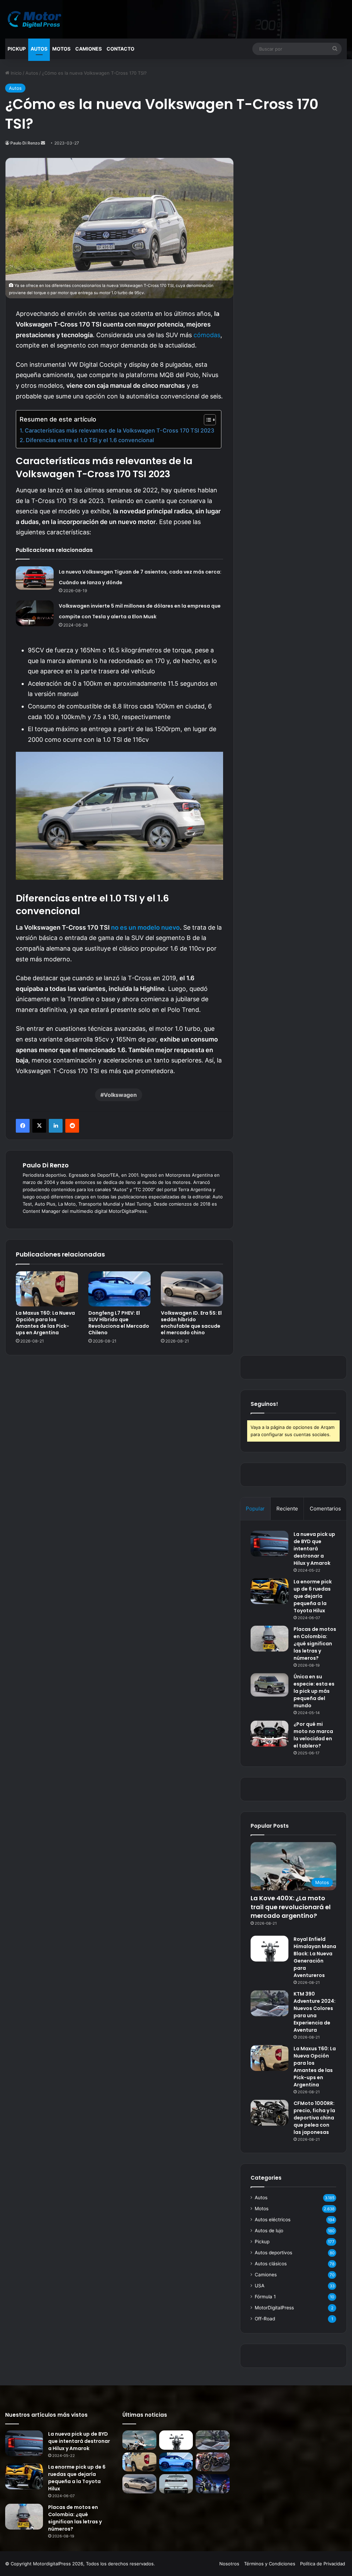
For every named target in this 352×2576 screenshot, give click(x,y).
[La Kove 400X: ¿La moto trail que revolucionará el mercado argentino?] (139, 2440)
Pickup (17, 49)
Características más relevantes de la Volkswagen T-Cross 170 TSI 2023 (119, 430)
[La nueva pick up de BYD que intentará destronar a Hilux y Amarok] (269, 1544)
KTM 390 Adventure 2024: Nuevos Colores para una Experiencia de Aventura (315, 2012)
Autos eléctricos (273, 2220)
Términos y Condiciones (270, 2564)
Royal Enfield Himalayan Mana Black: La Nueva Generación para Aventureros (315, 1957)
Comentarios (325, 1509)
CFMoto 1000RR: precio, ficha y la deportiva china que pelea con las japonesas (314, 2118)
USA (260, 2286)
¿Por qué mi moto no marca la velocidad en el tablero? (313, 1735)
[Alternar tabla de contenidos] (206, 420)
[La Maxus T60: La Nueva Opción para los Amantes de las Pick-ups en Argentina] (47, 1289)
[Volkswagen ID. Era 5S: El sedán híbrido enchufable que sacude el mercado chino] (192, 1289)
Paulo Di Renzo (25, 143)
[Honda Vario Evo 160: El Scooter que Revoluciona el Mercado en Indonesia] (212, 2484)
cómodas (207, 335)
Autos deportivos (273, 2253)
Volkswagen (120, 1095)
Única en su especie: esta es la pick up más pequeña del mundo (314, 1691)
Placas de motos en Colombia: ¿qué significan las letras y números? (315, 1644)
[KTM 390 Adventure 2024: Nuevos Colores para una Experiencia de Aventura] (269, 2003)
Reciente (287, 1509)
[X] (39, 1126)
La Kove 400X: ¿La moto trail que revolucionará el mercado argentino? (291, 1907)
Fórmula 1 (265, 2297)
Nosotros (229, 2564)
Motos (61, 49)
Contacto (120, 49)
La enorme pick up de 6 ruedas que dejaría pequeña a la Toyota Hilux (313, 1596)
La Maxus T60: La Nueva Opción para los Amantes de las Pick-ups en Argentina (45, 1323)
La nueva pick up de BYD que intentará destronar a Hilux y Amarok (314, 1549)
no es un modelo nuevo (145, 927)
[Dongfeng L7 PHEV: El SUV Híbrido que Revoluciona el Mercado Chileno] (119, 1289)
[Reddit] (72, 1126)
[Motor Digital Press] (36, 19)
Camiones (89, 49)
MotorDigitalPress (274, 2308)
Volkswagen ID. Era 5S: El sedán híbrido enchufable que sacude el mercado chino (191, 1323)
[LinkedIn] (56, 1126)
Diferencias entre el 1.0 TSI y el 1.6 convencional (90, 440)
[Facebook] (23, 1126)
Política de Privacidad (323, 2564)
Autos (39, 49)
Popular (255, 1509)
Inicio (15, 73)
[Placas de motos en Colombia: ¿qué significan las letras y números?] (269, 1639)
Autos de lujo (269, 2231)
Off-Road (265, 2319)
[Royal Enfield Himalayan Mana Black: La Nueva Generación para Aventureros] (269, 1949)
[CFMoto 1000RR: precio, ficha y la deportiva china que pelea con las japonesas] (269, 2113)
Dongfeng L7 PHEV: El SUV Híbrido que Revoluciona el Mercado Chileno (119, 1323)
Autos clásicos (271, 2264)
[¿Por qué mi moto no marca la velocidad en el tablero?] (269, 1734)
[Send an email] (43, 143)
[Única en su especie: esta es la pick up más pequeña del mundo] (269, 1685)
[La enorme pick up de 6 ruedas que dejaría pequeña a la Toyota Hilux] (269, 1591)
